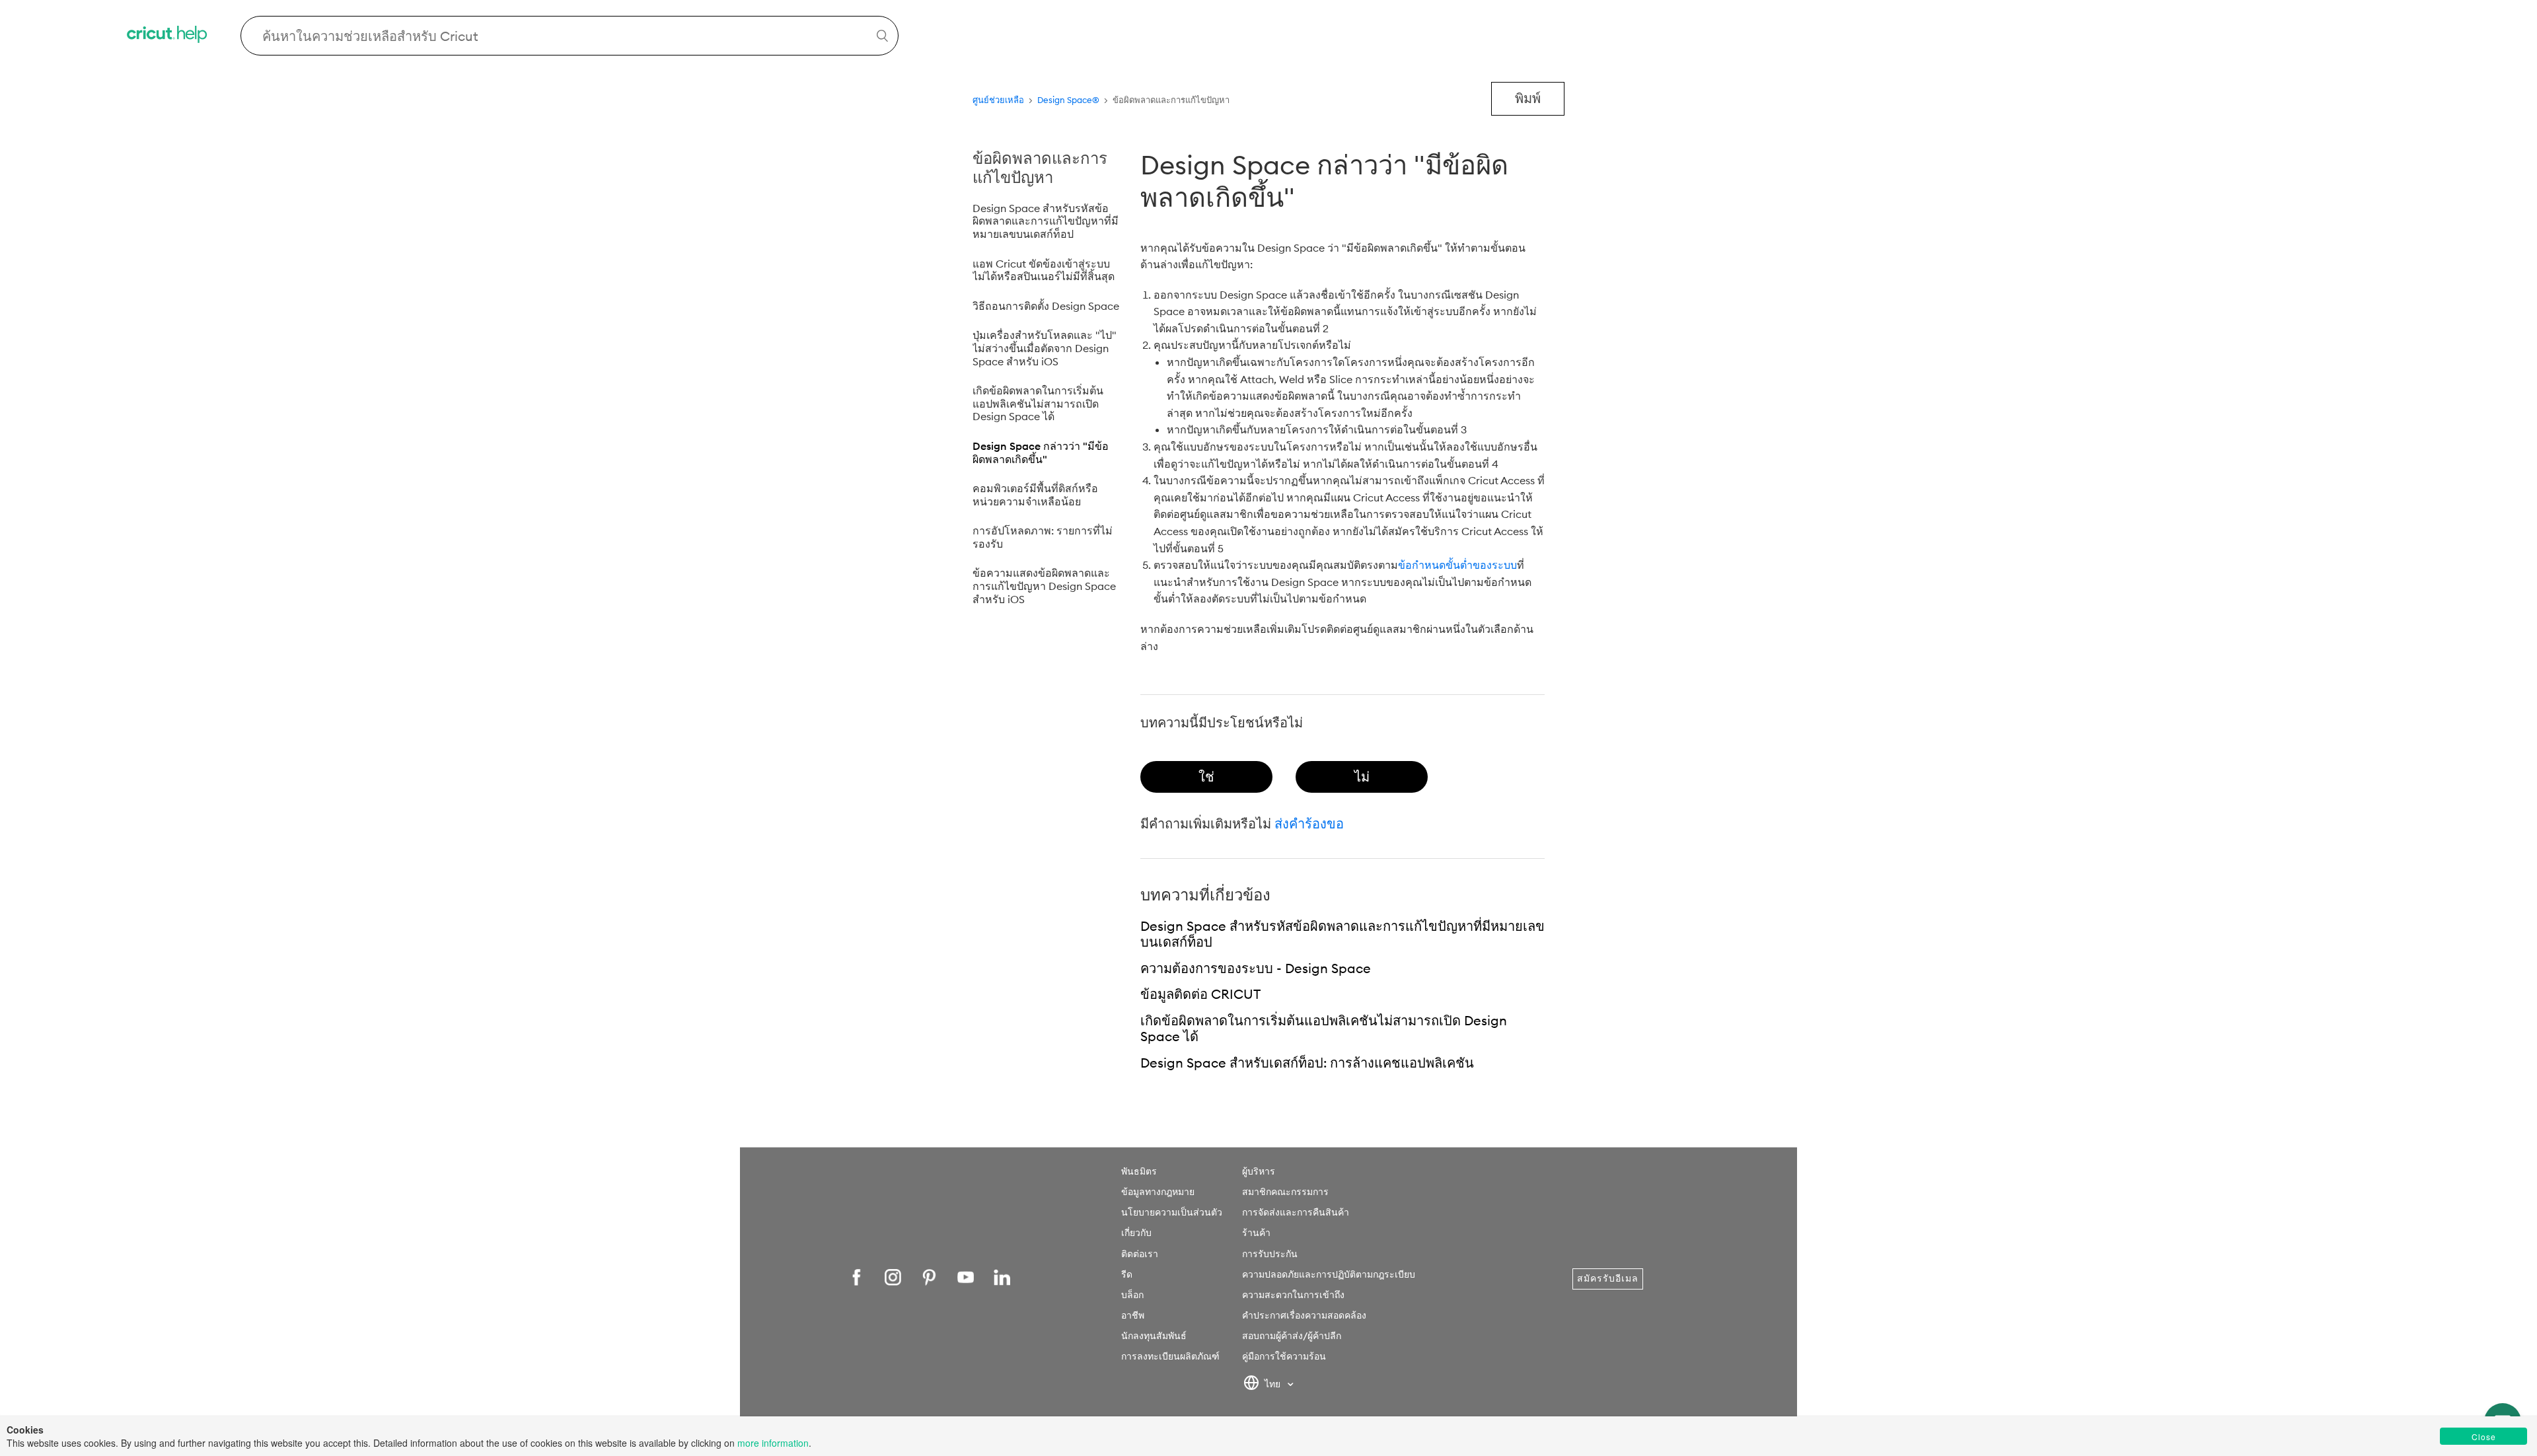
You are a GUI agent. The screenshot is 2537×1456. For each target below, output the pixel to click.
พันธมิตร (1139, 1171)
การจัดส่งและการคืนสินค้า (1296, 1212)
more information (773, 1443)
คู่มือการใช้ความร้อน (1284, 1356)
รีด (1127, 1274)
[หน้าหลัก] (168, 36)
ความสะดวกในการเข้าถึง (1293, 1295)
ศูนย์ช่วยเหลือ (998, 100)
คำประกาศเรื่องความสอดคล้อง (1304, 1315)
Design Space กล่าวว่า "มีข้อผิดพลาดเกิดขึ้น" (1041, 453)
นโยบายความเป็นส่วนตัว (1172, 1212)
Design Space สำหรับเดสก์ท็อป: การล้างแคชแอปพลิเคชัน (1307, 1063)
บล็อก (1132, 1295)
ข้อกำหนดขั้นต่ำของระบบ (1457, 565)
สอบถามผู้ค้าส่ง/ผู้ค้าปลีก (1292, 1336)
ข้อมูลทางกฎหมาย (1158, 1192)
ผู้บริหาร (1259, 1171)
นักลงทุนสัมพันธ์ (1154, 1336)
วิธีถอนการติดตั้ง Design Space (1046, 306)
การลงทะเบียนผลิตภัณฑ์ (1170, 1356)
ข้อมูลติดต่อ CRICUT (1200, 994)
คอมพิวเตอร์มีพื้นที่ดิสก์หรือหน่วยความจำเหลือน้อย (1035, 495)
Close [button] (2484, 1437)
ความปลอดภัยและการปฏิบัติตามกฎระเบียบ (1329, 1274)
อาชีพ (1133, 1315)
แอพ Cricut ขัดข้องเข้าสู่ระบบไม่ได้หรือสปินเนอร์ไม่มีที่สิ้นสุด (1044, 270)
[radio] (1206, 777)
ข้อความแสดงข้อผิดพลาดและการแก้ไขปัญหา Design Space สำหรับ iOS (1044, 586)
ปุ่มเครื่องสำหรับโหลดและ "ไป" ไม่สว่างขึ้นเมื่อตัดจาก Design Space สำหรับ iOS (1045, 348)
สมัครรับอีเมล (1608, 1278)
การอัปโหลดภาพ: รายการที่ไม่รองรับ (1043, 537)
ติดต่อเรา (1140, 1254)
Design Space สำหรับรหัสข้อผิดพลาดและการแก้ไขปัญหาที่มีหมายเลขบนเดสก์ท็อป (1046, 221)
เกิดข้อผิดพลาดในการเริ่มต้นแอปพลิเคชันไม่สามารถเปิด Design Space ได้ (1038, 403)
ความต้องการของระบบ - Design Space (1256, 968)
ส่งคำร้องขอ (1309, 823)
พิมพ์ (1528, 98)
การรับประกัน (1270, 1254)
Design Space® (1068, 100)
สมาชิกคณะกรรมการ (1285, 1192)
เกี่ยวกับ (1136, 1233)
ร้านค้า (1256, 1233)
